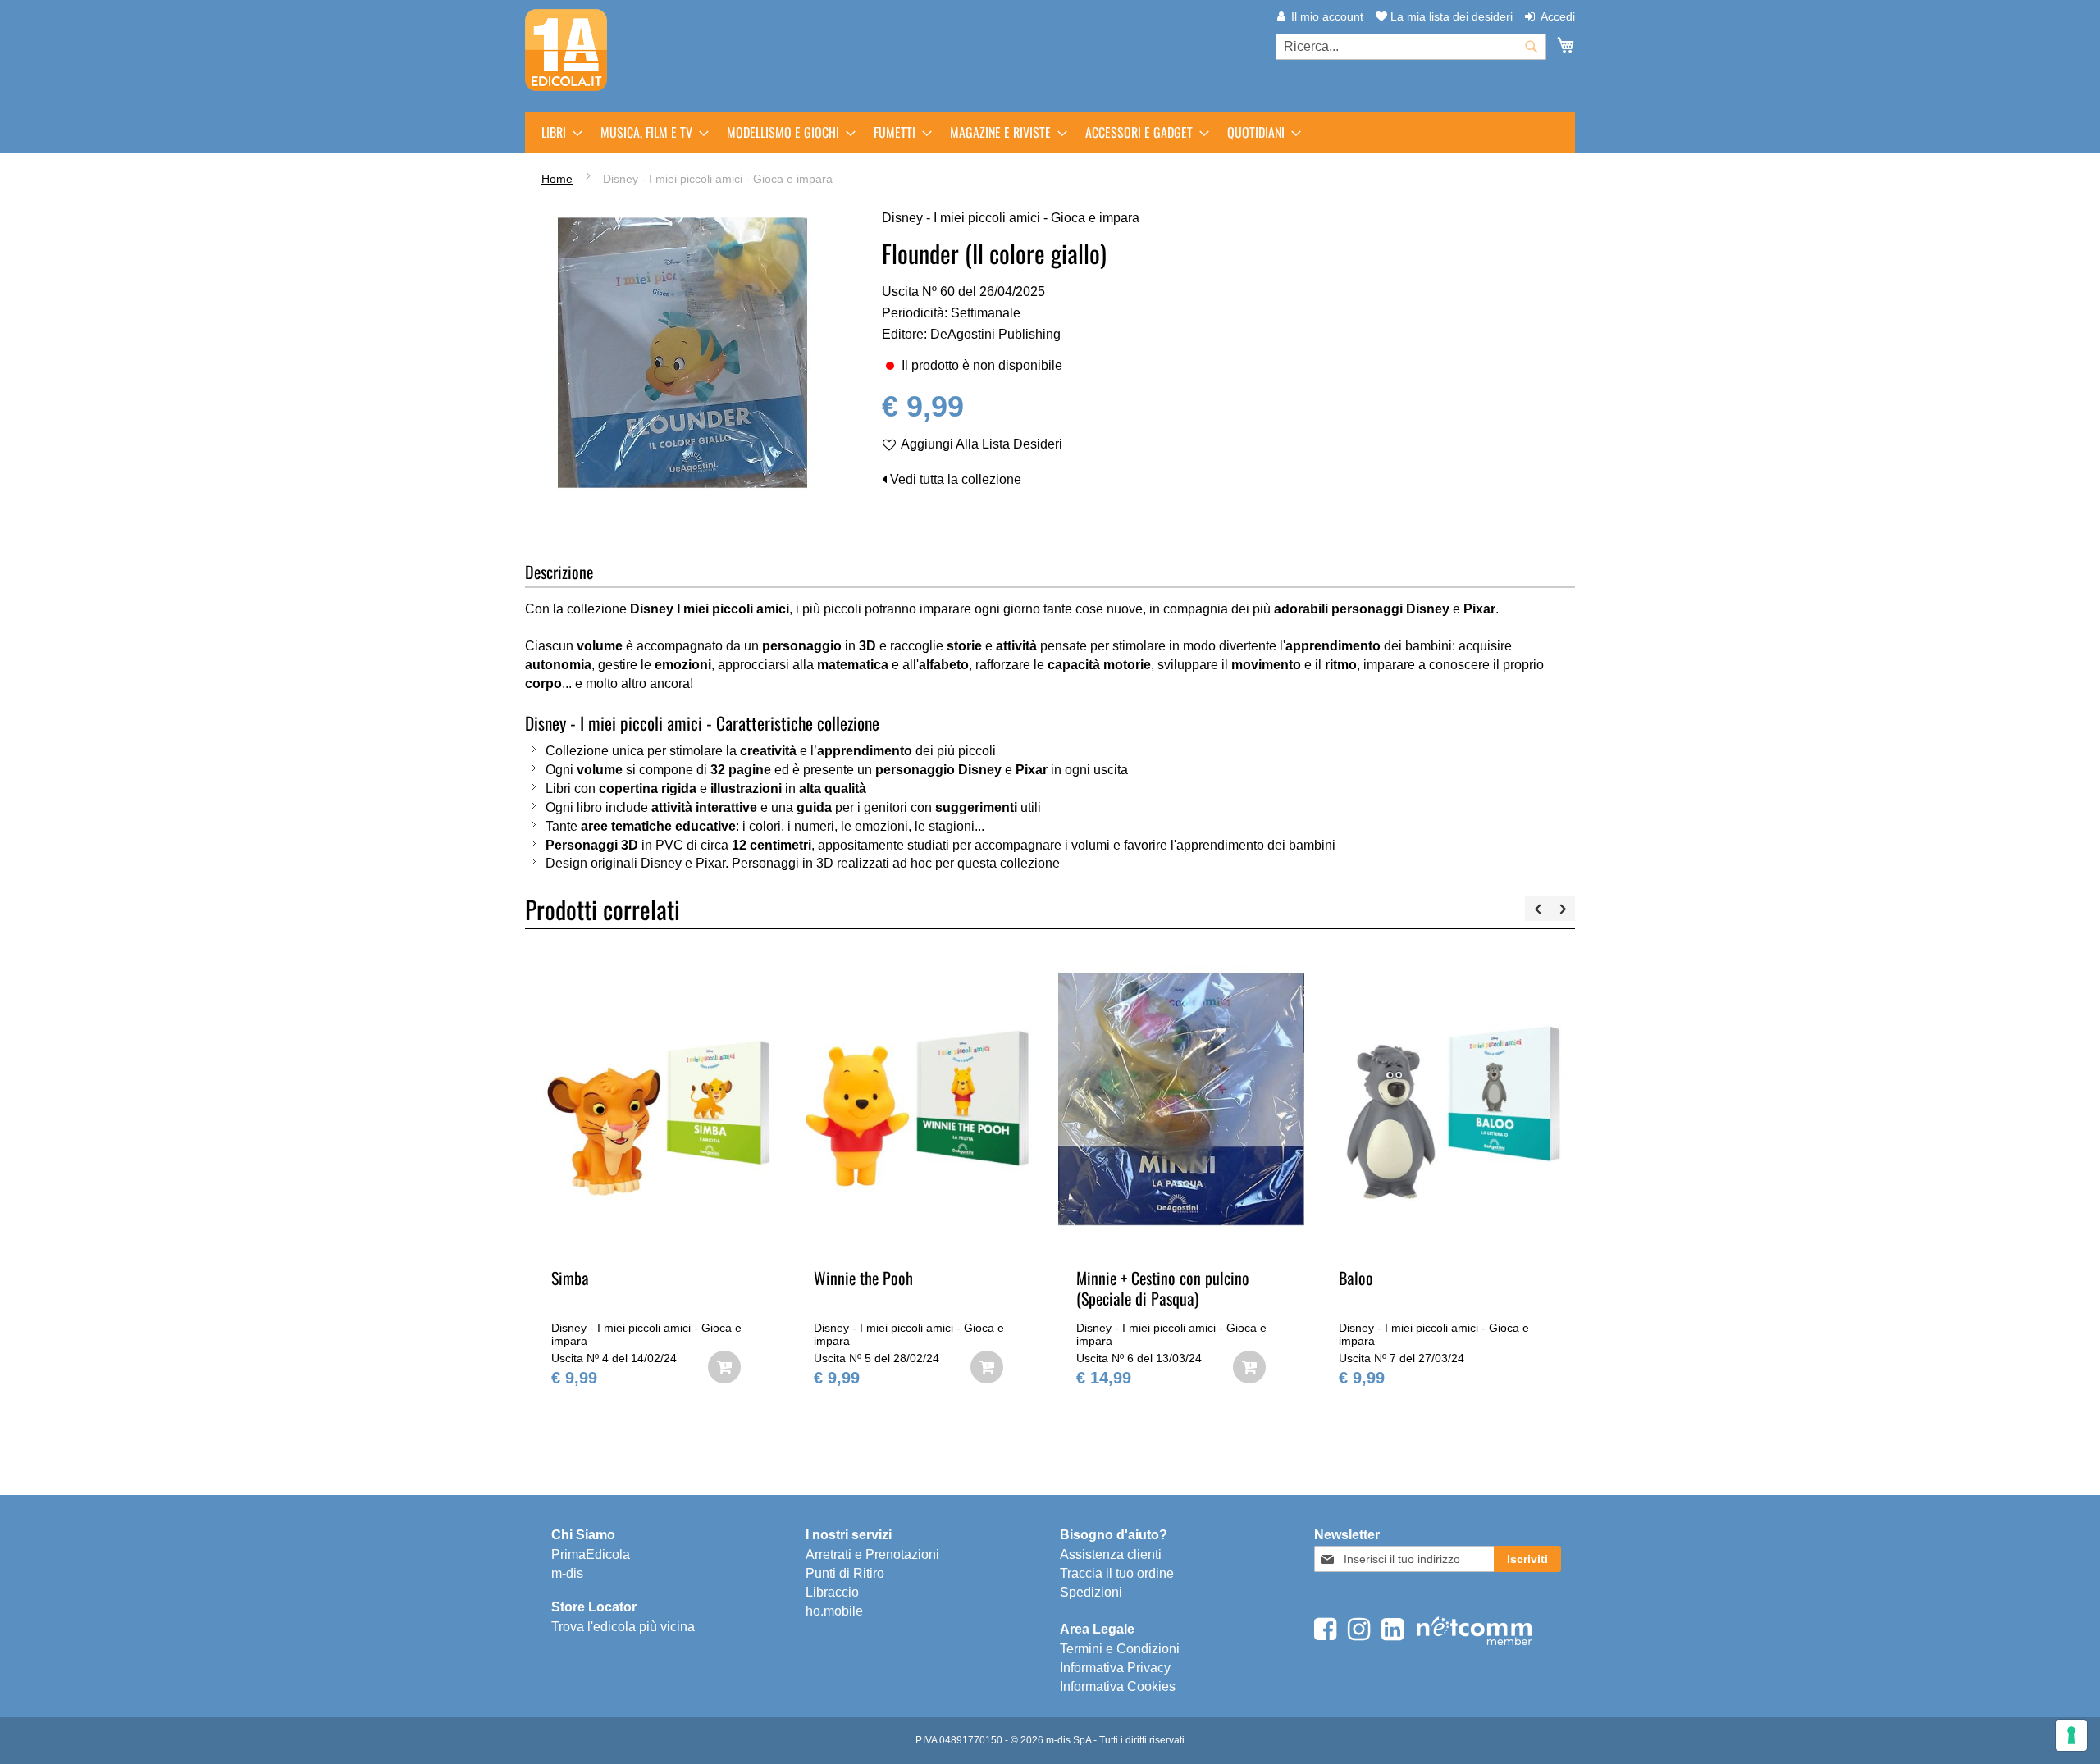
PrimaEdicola (591, 1554)
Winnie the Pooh (863, 1278)
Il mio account (1327, 16)
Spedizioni (1091, 1592)
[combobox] (1411, 47)
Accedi (1558, 16)
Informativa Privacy (1115, 1668)
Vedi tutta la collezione (954, 479)
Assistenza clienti (1111, 1554)
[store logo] (566, 50)
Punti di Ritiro (845, 1573)
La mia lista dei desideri (1450, 16)
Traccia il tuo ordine (1117, 1573)
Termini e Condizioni (1120, 1649)
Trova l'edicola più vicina (623, 1627)
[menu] (1050, 132)
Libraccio (832, 1592)
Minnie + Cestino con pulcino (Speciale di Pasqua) (1163, 1288)
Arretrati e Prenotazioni (872, 1554)
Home (557, 179)
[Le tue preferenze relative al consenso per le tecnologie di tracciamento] (2071, 1735)
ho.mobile (834, 1611)
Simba (570, 1278)
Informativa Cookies (1118, 1687)
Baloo (1356, 1278)
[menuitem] (557, 132)
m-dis (567, 1573)
